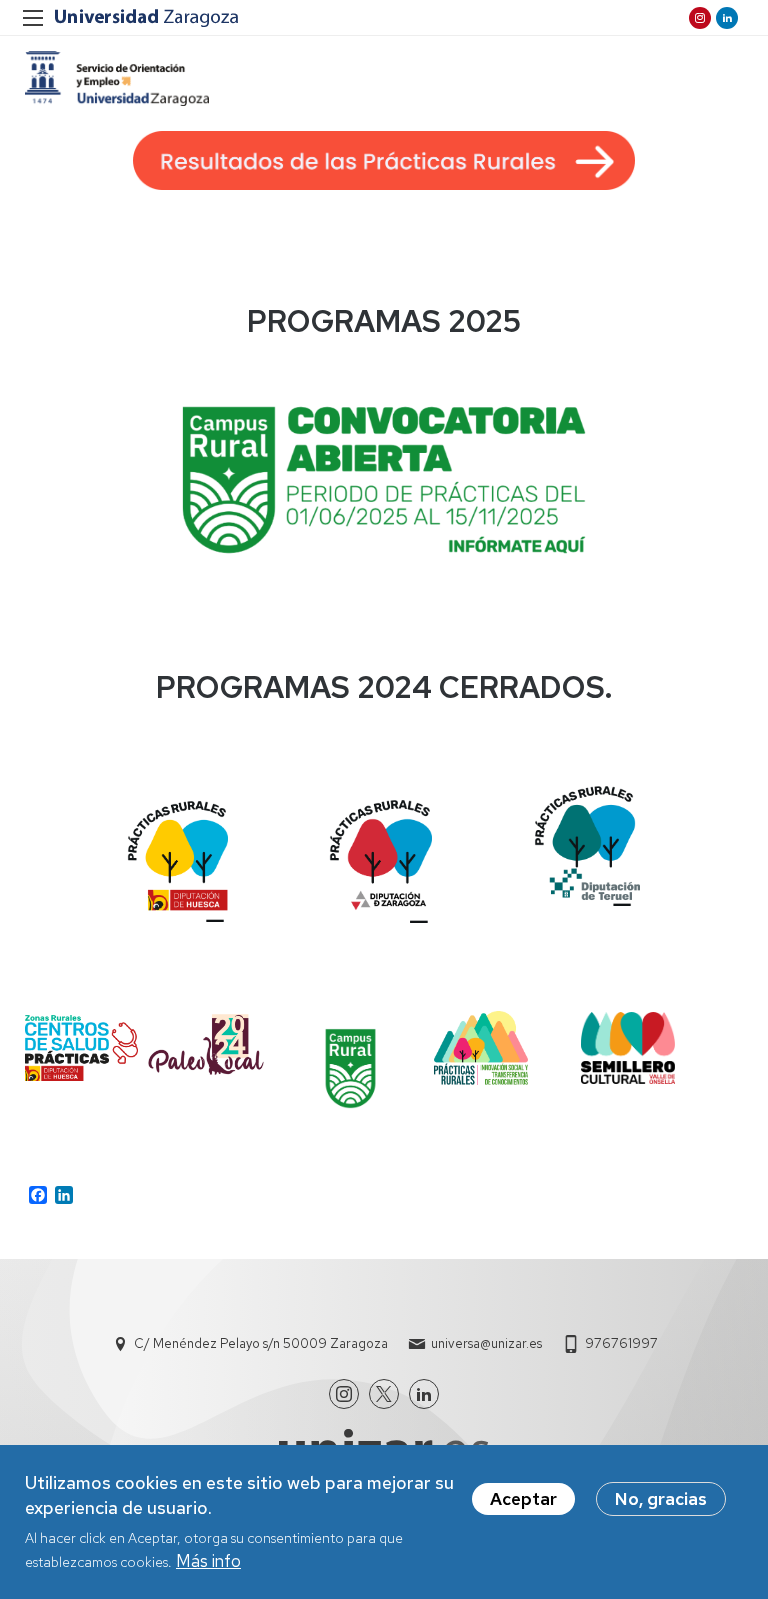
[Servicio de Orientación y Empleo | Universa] (117, 78)
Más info (208, 1561)
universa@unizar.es (486, 1343)
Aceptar (523, 1499)
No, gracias (661, 1499)
